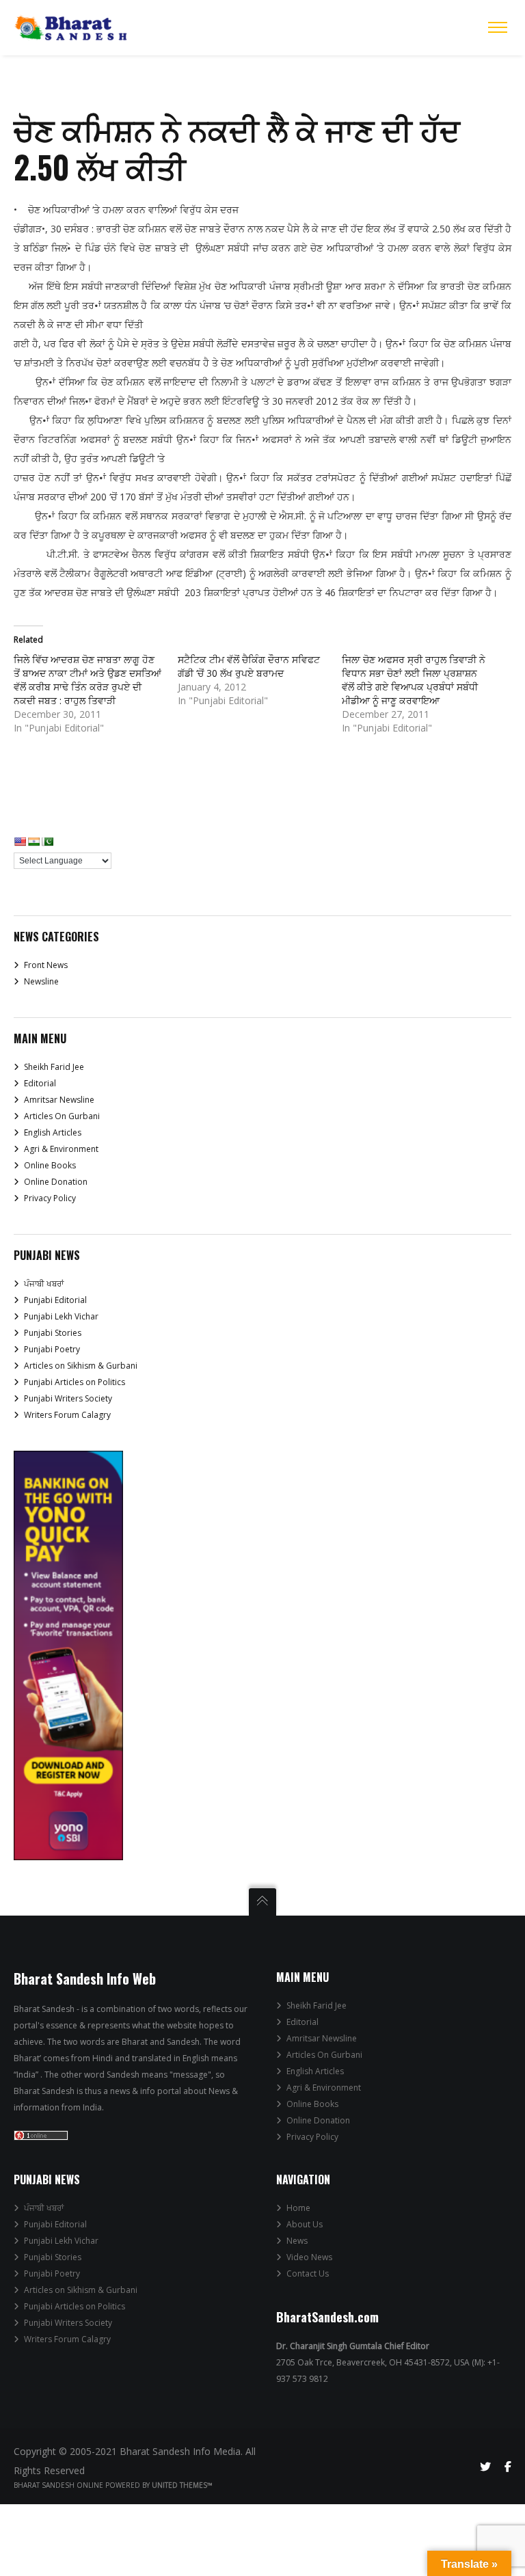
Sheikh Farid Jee (54, 1067)
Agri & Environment (61, 1149)
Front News (46, 965)
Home (298, 2208)
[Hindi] (33, 842)
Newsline (41, 981)
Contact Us (308, 2273)
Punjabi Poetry (52, 1349)
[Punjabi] (47, 842)
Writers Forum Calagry (67, 1415)
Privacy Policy (50, 1198)
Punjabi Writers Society (68, 1398)
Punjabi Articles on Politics (75, 1382)
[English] (20, 842)
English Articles (53, 1132)
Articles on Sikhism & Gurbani (81, 1366)
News (297, 2241)
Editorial (40, 1083)
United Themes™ (182, 2485)
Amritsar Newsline (59, 1100)
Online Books (50, 1165)
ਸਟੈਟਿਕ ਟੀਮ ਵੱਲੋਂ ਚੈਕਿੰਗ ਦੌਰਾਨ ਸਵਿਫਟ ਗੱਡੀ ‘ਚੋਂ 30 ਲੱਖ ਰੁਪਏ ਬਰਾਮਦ (249, 666)
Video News (309, 2257)
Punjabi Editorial (55, 1300)
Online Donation (56, 1182)
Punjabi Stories (53, 1333)
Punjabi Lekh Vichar (61, 1316)
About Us (305, 2224)
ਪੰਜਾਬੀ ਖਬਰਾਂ (44, 1284)
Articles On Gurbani (62, 1116)
